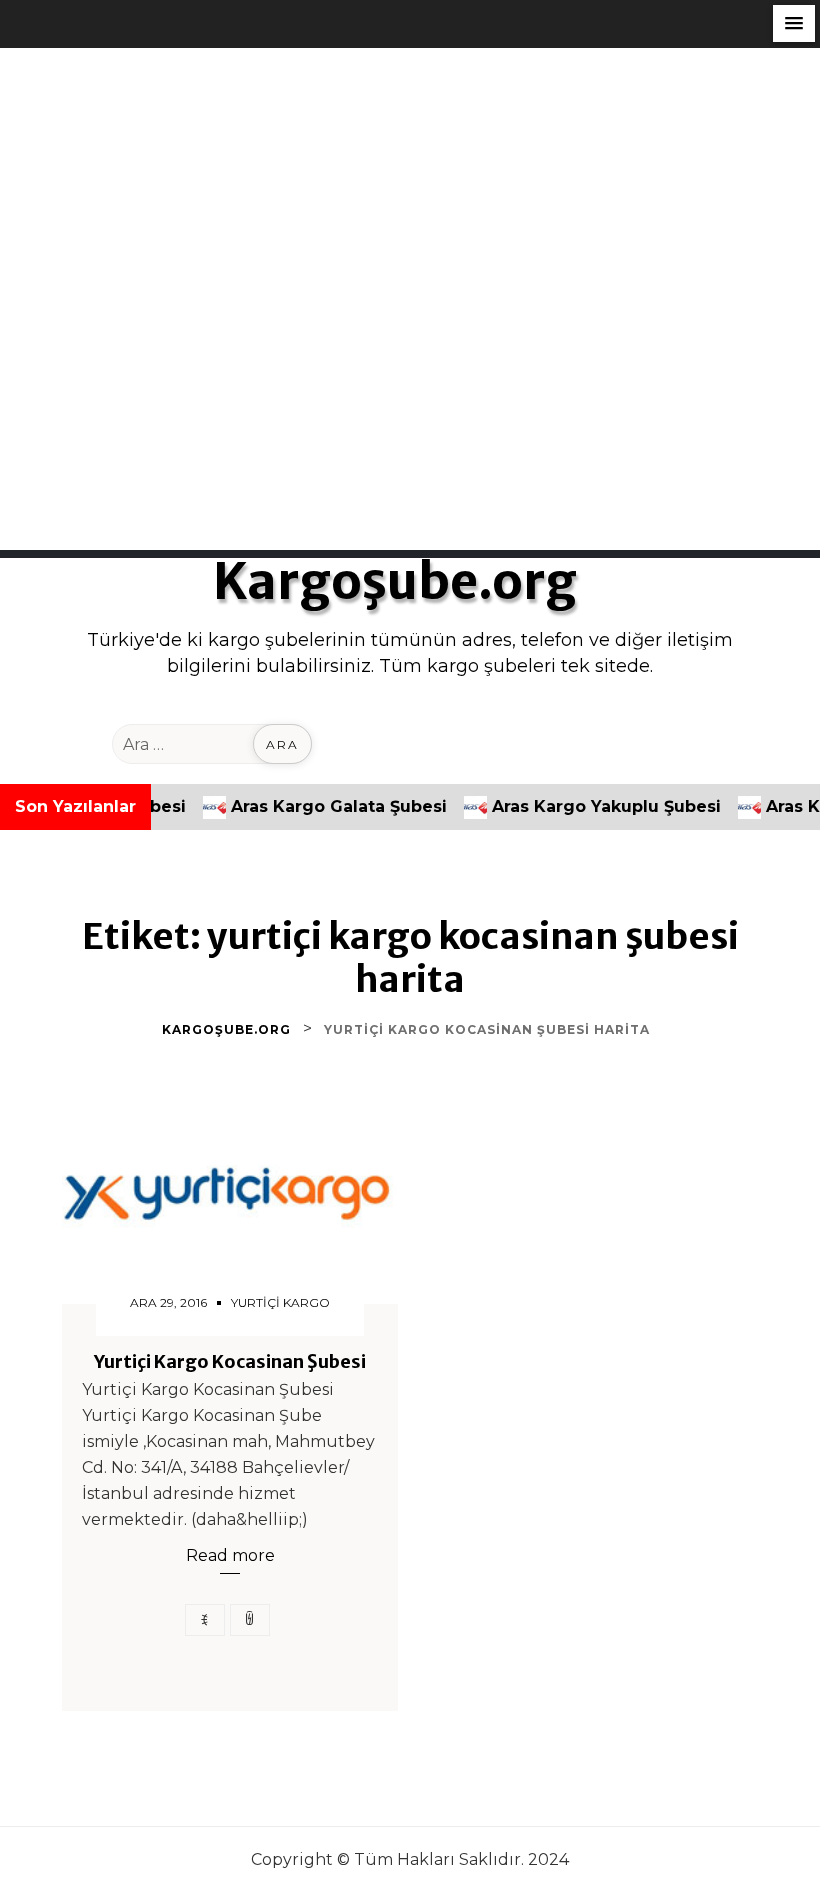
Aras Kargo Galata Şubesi (303, 806)
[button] (794, 23)
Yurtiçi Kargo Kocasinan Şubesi (230, 1362)
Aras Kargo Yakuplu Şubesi (570, 806)
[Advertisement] (410, 188)
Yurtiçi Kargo (280, 1302)
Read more (230, 1555)
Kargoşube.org (395, 582)
